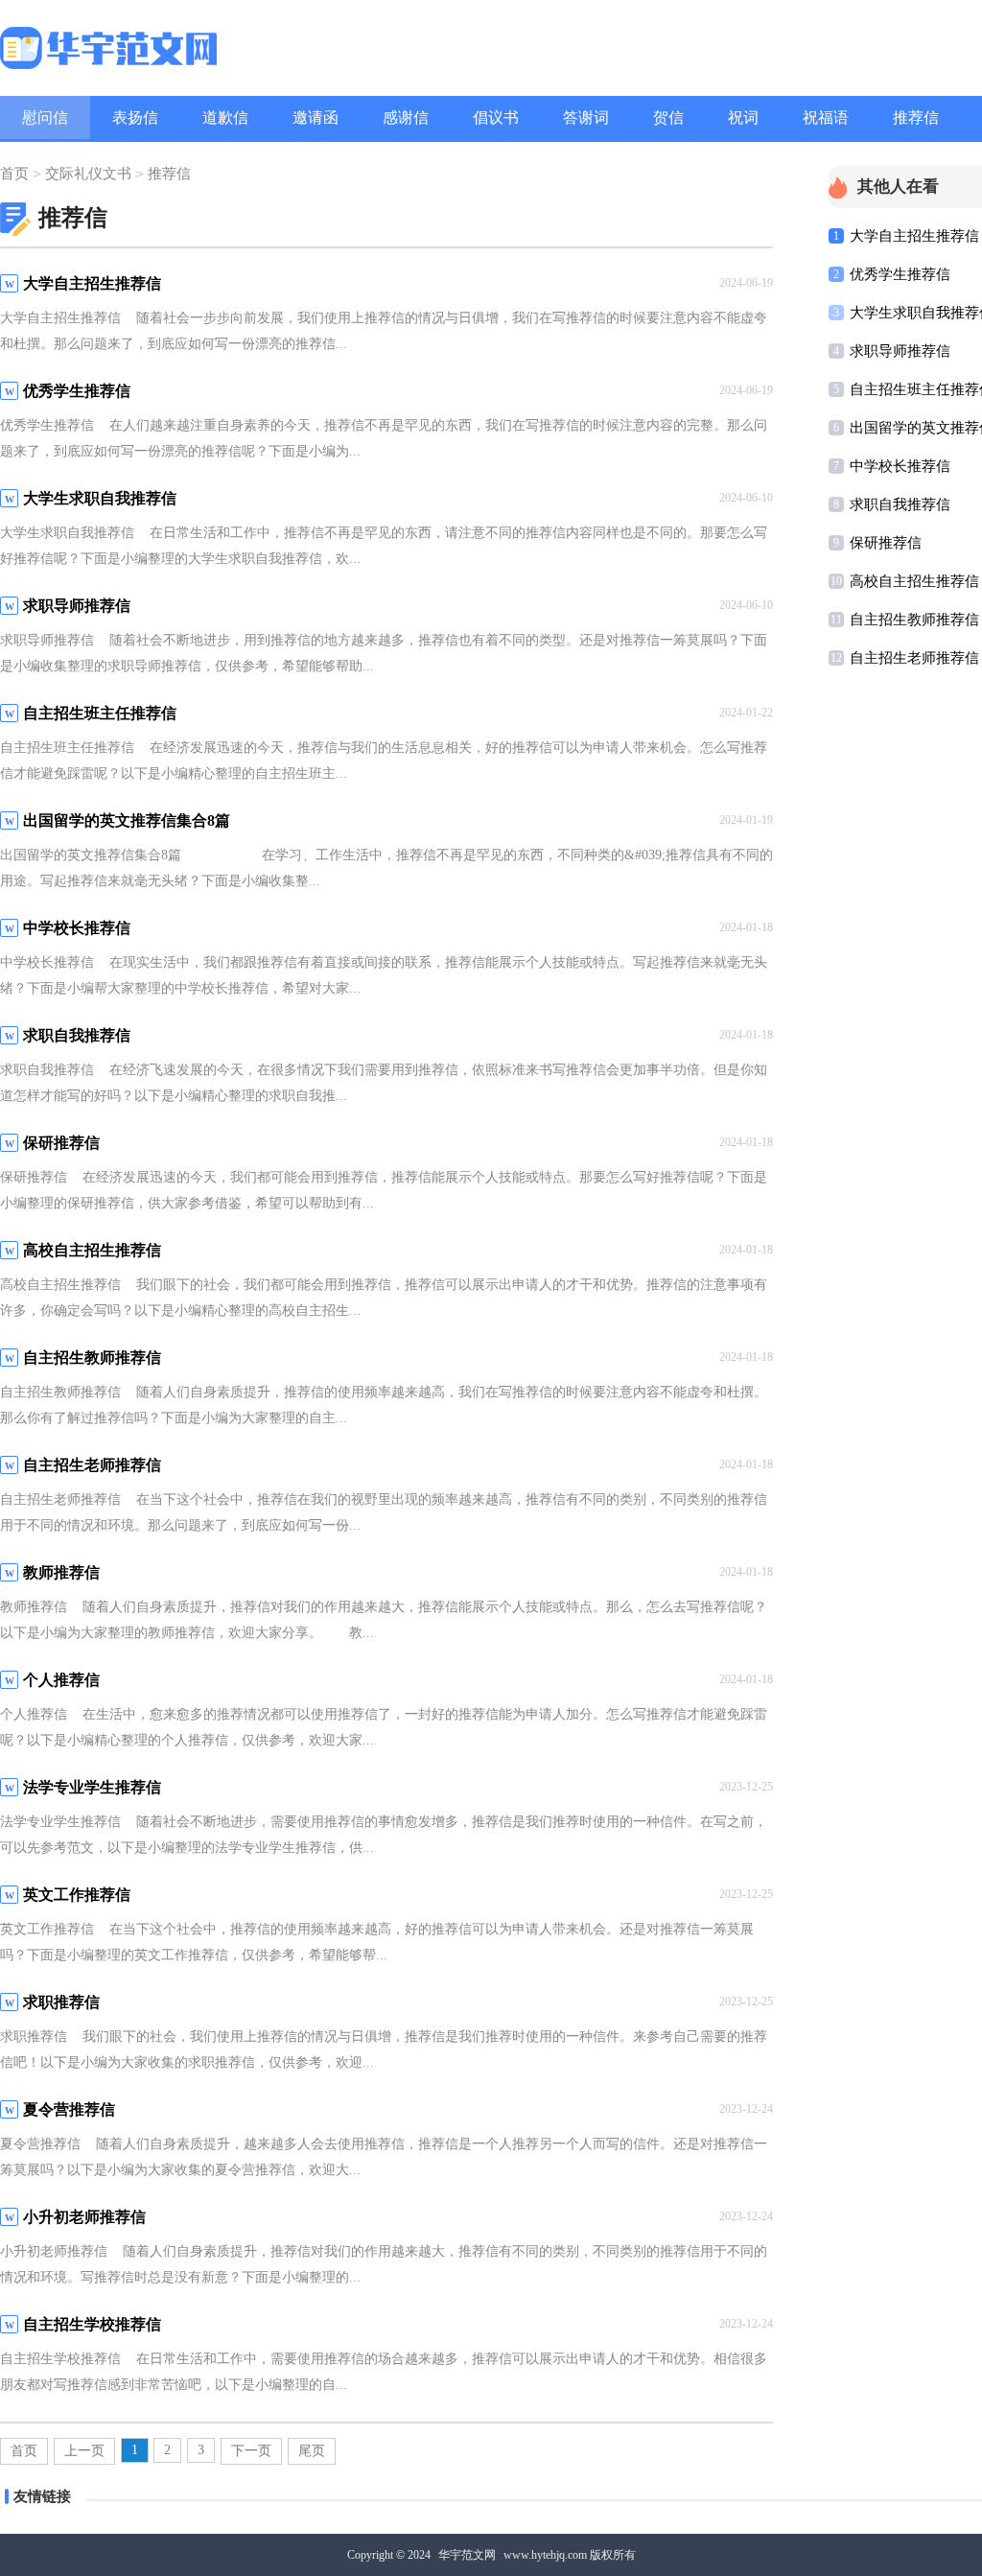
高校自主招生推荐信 (914, 581)
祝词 (743, 117)
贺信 (668, 117)
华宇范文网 (467, 2555)
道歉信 (225, 117)
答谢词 (586, 117)
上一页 (84, 2451)
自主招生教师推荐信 (914, 620)
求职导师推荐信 (900, 351)
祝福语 (826, 117)
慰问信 (45, 117)
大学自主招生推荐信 (914, 236)
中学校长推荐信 (900, 466)
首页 (14, 174)
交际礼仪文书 (88, 174)
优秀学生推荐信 (900, 274)
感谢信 (406, 117)
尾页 (312, 2451)
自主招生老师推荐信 (914, 658)
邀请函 (316, 117)
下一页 (251, 2451)
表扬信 (135, 117)
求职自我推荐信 (900, 504)
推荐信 (916, 117)
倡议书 (496, 117)
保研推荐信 (886, 543)
